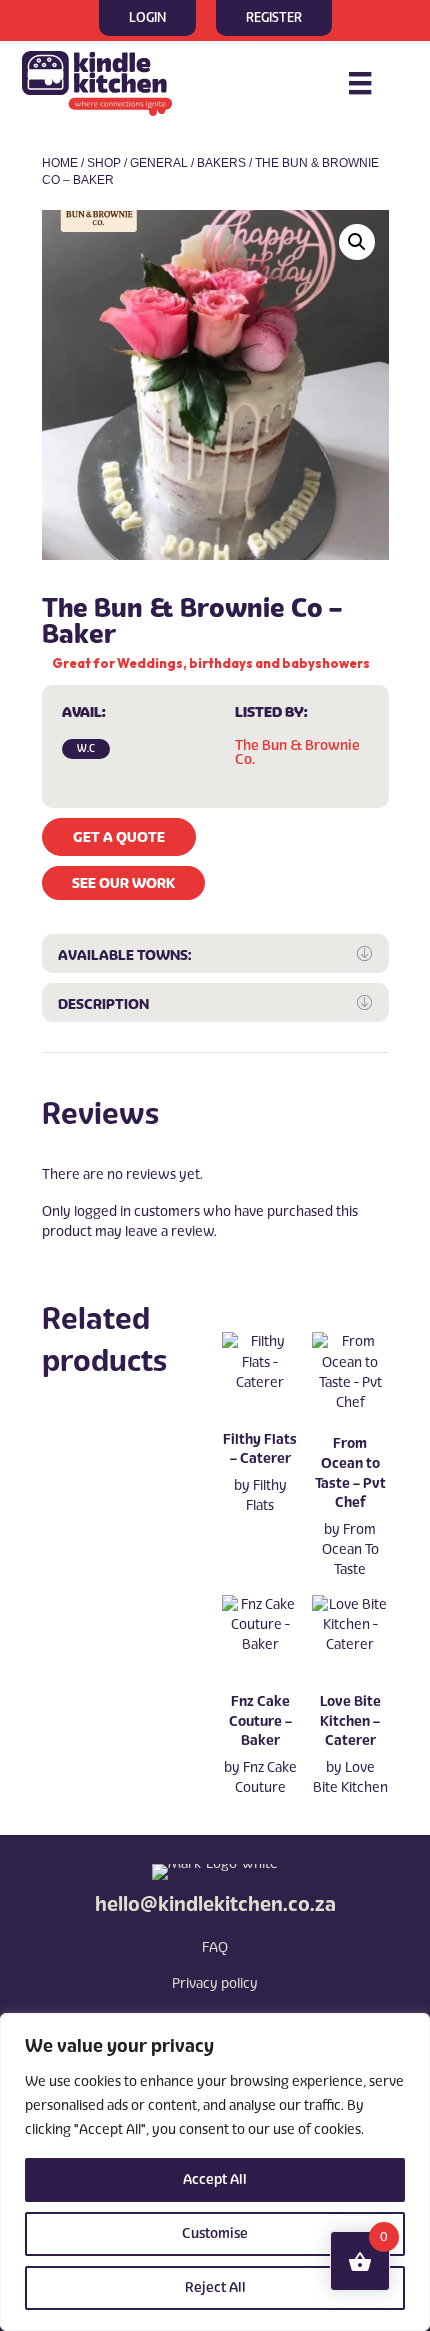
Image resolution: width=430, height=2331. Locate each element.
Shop (104, 163)
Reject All (215, 2287)
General (159, 163)
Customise (215, 2233)
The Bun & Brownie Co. (297, 752)
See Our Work (123, 883)
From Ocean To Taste (350, 1550)
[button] (357, 242)
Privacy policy (215, 1983)
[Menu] (360, 83)
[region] (215, 2172)
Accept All (215, 2179)
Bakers (221, 163)
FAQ (215, 1947)
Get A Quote (119, 837)
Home (60, 163)
